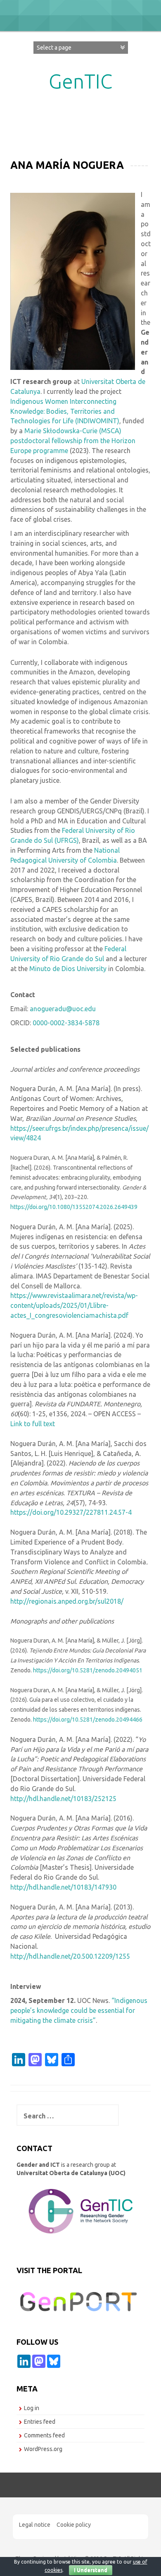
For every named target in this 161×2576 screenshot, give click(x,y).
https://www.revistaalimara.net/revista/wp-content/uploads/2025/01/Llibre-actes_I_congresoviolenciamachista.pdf (74, 1305)
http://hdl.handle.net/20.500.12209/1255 (70, 1956)
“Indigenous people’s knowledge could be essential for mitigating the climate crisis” (79, 2010)
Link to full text (33, 1424)
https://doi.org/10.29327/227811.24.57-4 (71, 1512)
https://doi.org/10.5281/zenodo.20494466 (88, 1720)
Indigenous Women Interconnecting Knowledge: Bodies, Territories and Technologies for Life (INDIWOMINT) (65, 411)
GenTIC (80, 81)
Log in (32, 2408)
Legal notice (35, 2525)
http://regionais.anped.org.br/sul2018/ (67, 1601)
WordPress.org (43, 2449)
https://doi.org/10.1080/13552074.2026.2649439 (74, 1207)
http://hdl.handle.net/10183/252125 (63, 1799)
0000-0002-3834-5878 (66, 1023)
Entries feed (40, 2422)
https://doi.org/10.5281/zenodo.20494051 (88, 1670)
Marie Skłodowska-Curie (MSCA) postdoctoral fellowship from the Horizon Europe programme (73, 441)
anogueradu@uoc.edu (63, 1009)
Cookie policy (74, 2525)
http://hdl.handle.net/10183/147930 (63, 1887)
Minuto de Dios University (68, 969)
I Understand (91, 2570)
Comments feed (44, 2435)
